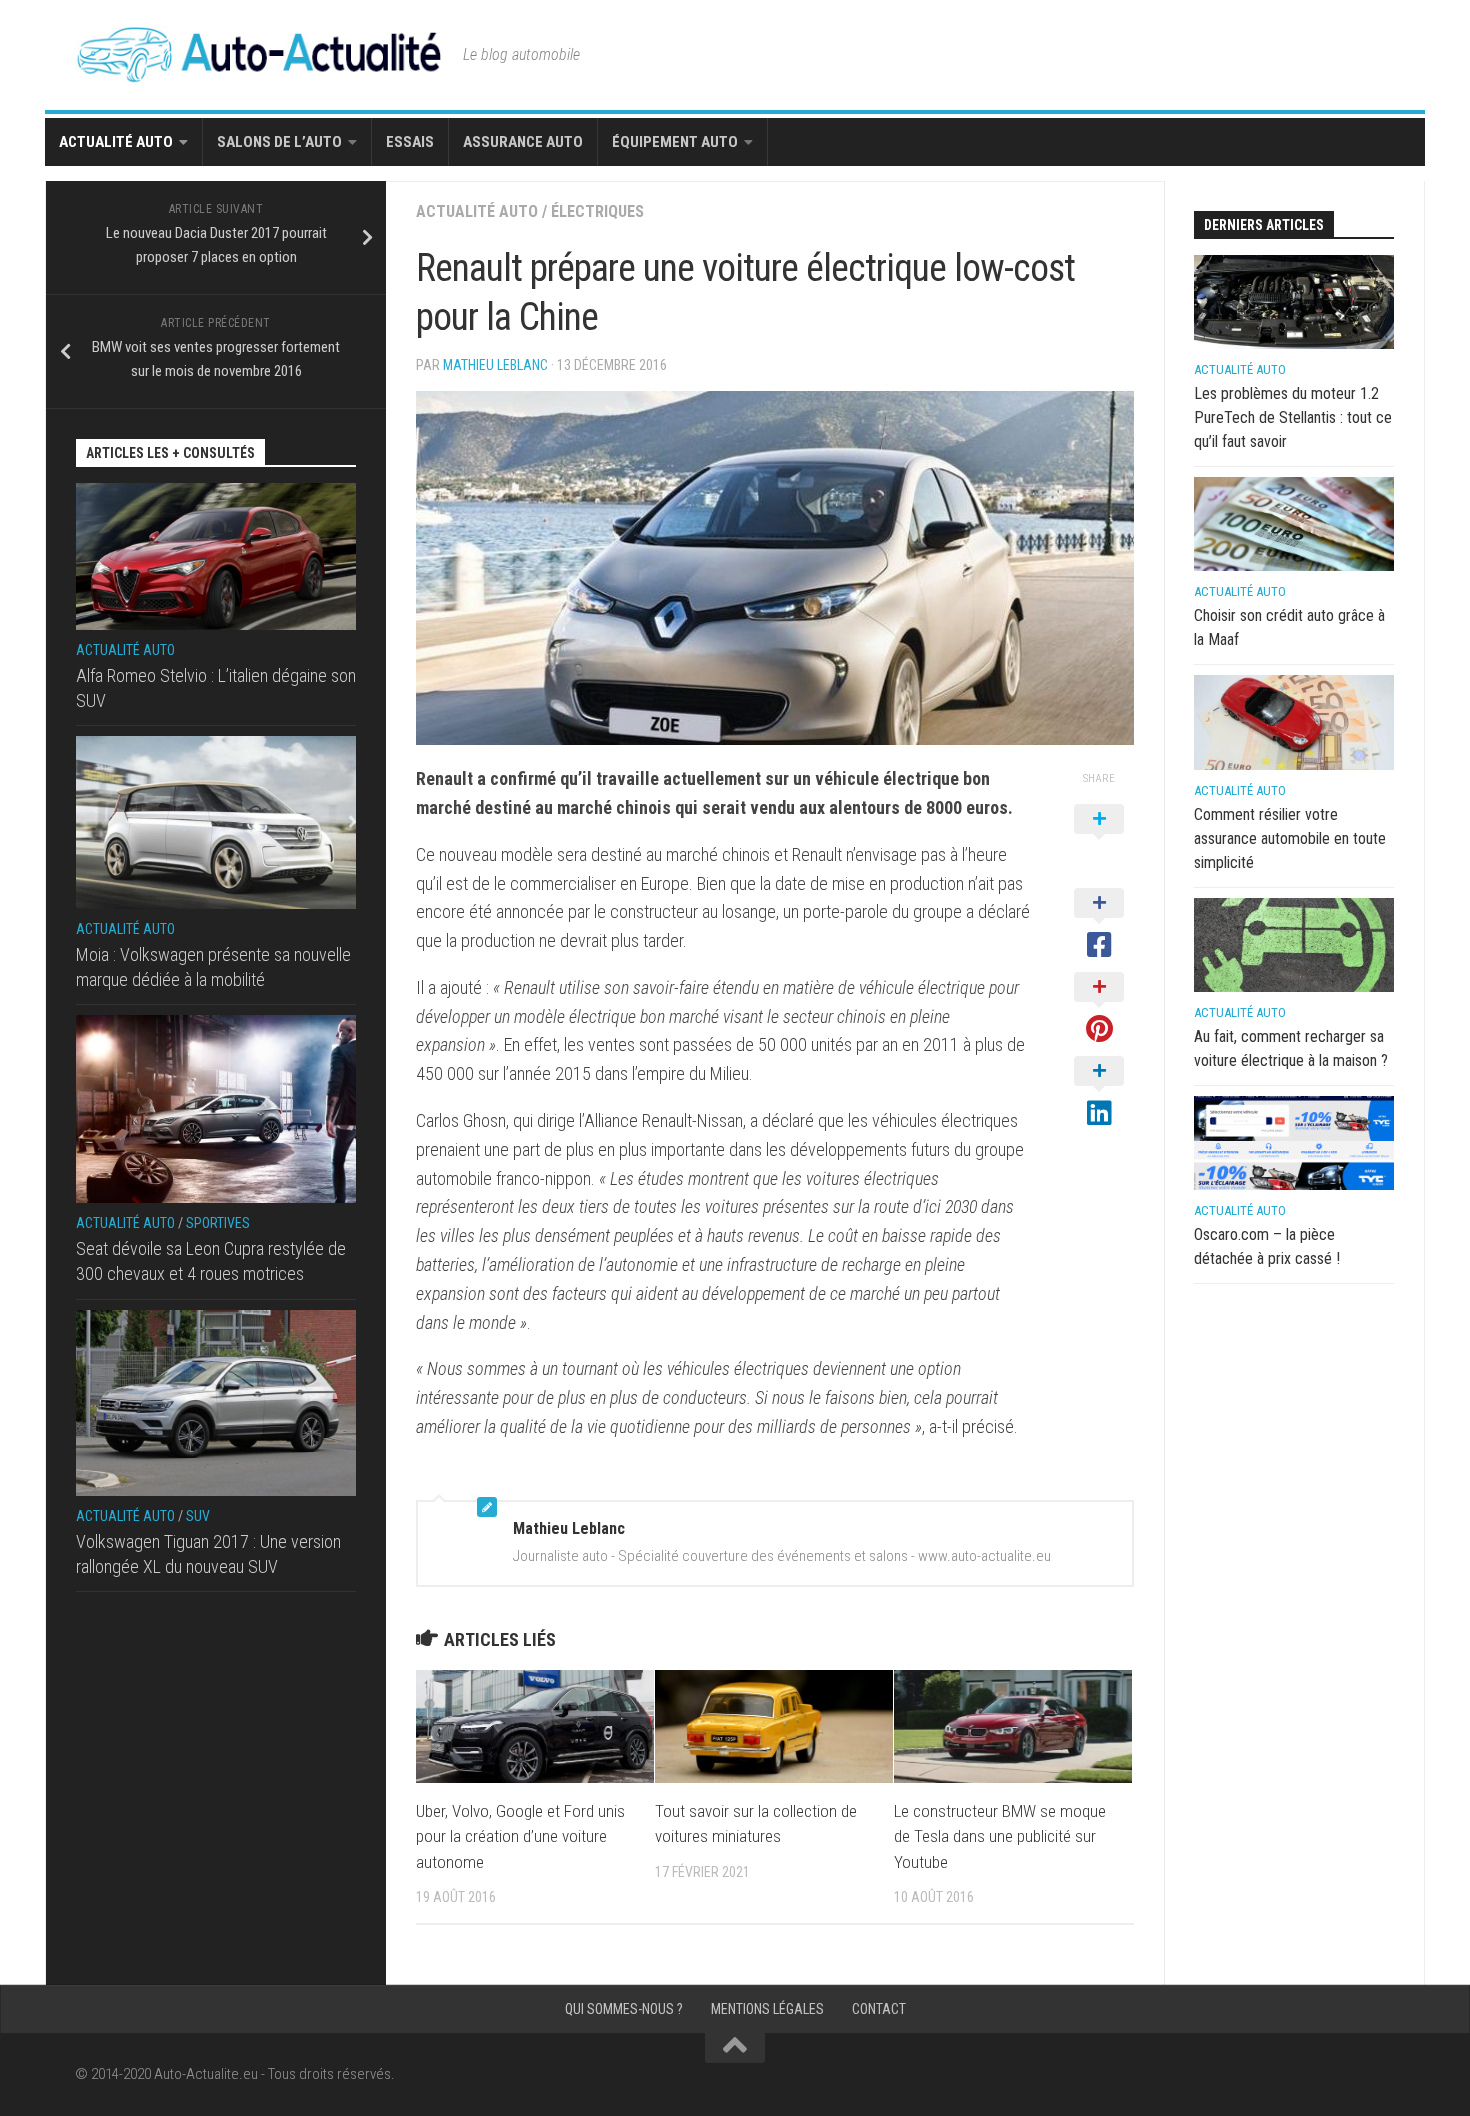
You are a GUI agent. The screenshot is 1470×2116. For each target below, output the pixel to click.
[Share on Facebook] (1099, 925)
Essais (410, 142)
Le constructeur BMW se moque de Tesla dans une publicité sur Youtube (1000, 1836)
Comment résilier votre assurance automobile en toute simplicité (1290, 838)
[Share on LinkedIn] (1099, 1093)
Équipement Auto (675, 142)
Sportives (218, 1223)
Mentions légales (767, 2009)
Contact (879, 2009)
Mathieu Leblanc (495, 365)
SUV (198, 1516)
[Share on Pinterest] (1099, 1009)
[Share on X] (1099, 841)
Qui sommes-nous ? (624, 2009)
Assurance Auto (523, 142)
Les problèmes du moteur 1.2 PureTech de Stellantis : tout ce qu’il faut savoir (1293, 417)
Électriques (597, 211)
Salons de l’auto (279, 142)
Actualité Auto (116, 142)
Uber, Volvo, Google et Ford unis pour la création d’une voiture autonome (520, 1836)
